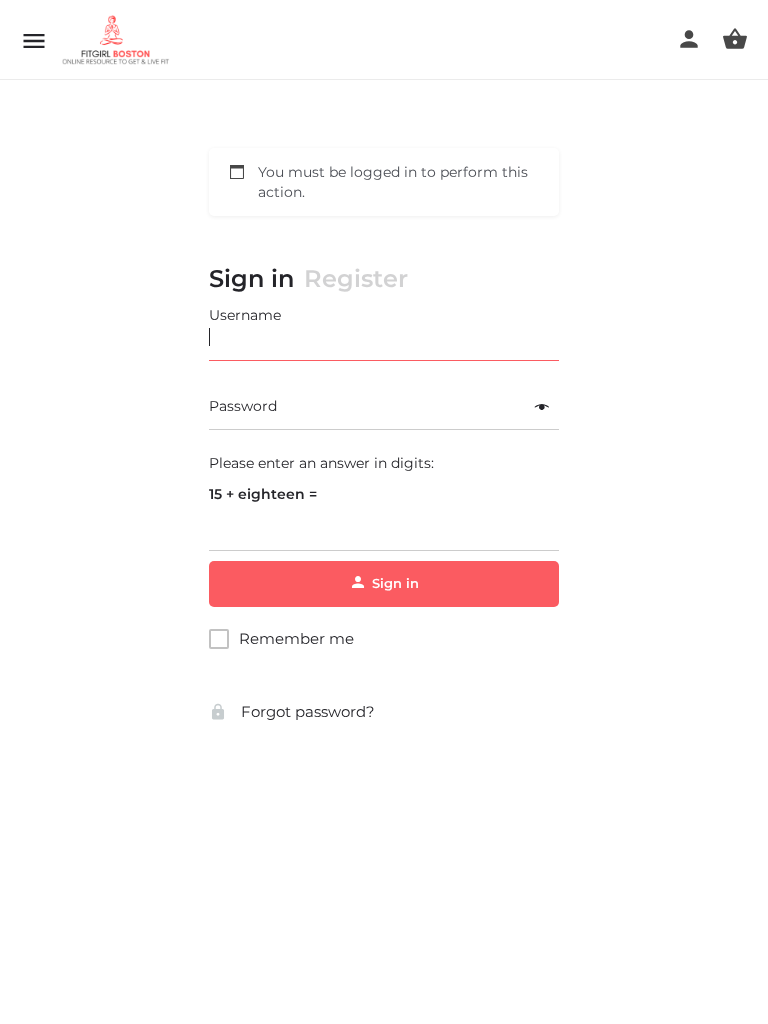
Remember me (296, 638)
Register (356, 278)
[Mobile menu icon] (34, 40)
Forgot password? (306, 711)
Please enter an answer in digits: (321, 463)
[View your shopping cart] (735, 39)
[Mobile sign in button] (689, 39)
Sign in (251, 278)
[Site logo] (119, 40)
